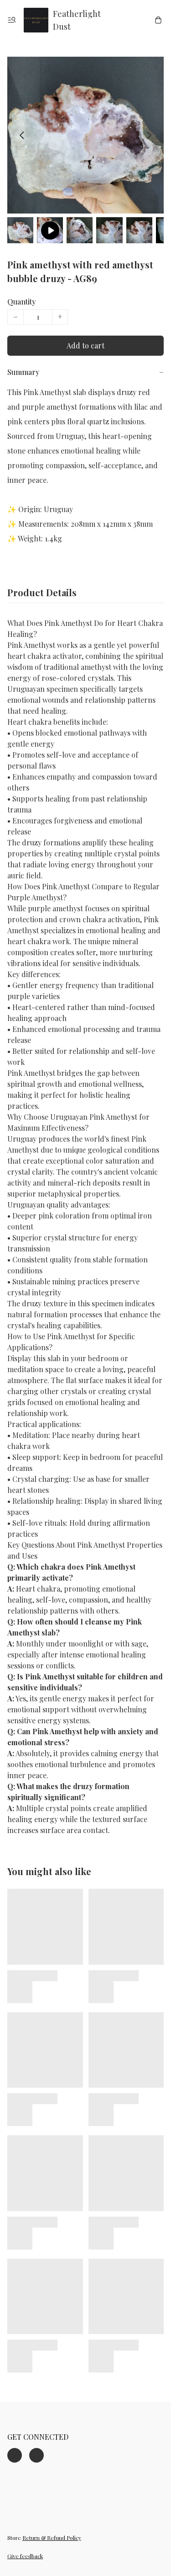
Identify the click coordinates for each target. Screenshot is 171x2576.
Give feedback (25, 2556)
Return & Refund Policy (52, 2538)
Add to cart (85, 345)
